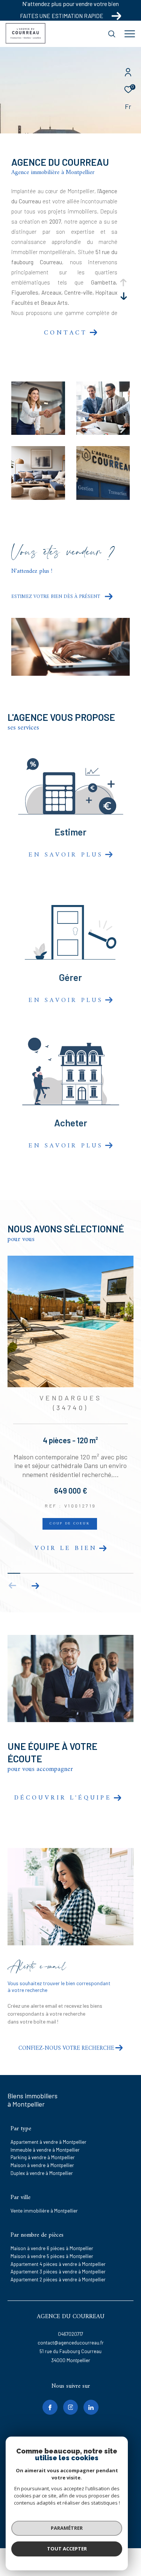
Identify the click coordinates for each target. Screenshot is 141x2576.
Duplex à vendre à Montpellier (42, 2160)
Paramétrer (67, 2528)
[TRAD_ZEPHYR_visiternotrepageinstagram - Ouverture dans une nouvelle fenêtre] (71, 2394)
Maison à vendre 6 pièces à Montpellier (52, 2235)
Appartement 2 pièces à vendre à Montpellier (58, 2267)
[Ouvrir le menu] (130, 34)
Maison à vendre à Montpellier (42, 2152)
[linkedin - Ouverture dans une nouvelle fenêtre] (91, 2394)
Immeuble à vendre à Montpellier (45, 2137)
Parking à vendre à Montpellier (43, 2145)
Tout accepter (67, 2549)
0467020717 (70, 2321)
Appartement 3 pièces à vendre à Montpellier (58, 2259)
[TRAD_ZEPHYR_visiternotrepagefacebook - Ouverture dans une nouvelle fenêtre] (50, 2394)
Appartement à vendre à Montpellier (49, 2129)
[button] (35, 1573)
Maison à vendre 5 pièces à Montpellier (52, 2243)
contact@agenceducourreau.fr (71, 2330)
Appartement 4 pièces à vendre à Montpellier (58, 2251)
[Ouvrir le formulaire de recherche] (112, 34)
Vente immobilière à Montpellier (44, 2198)
